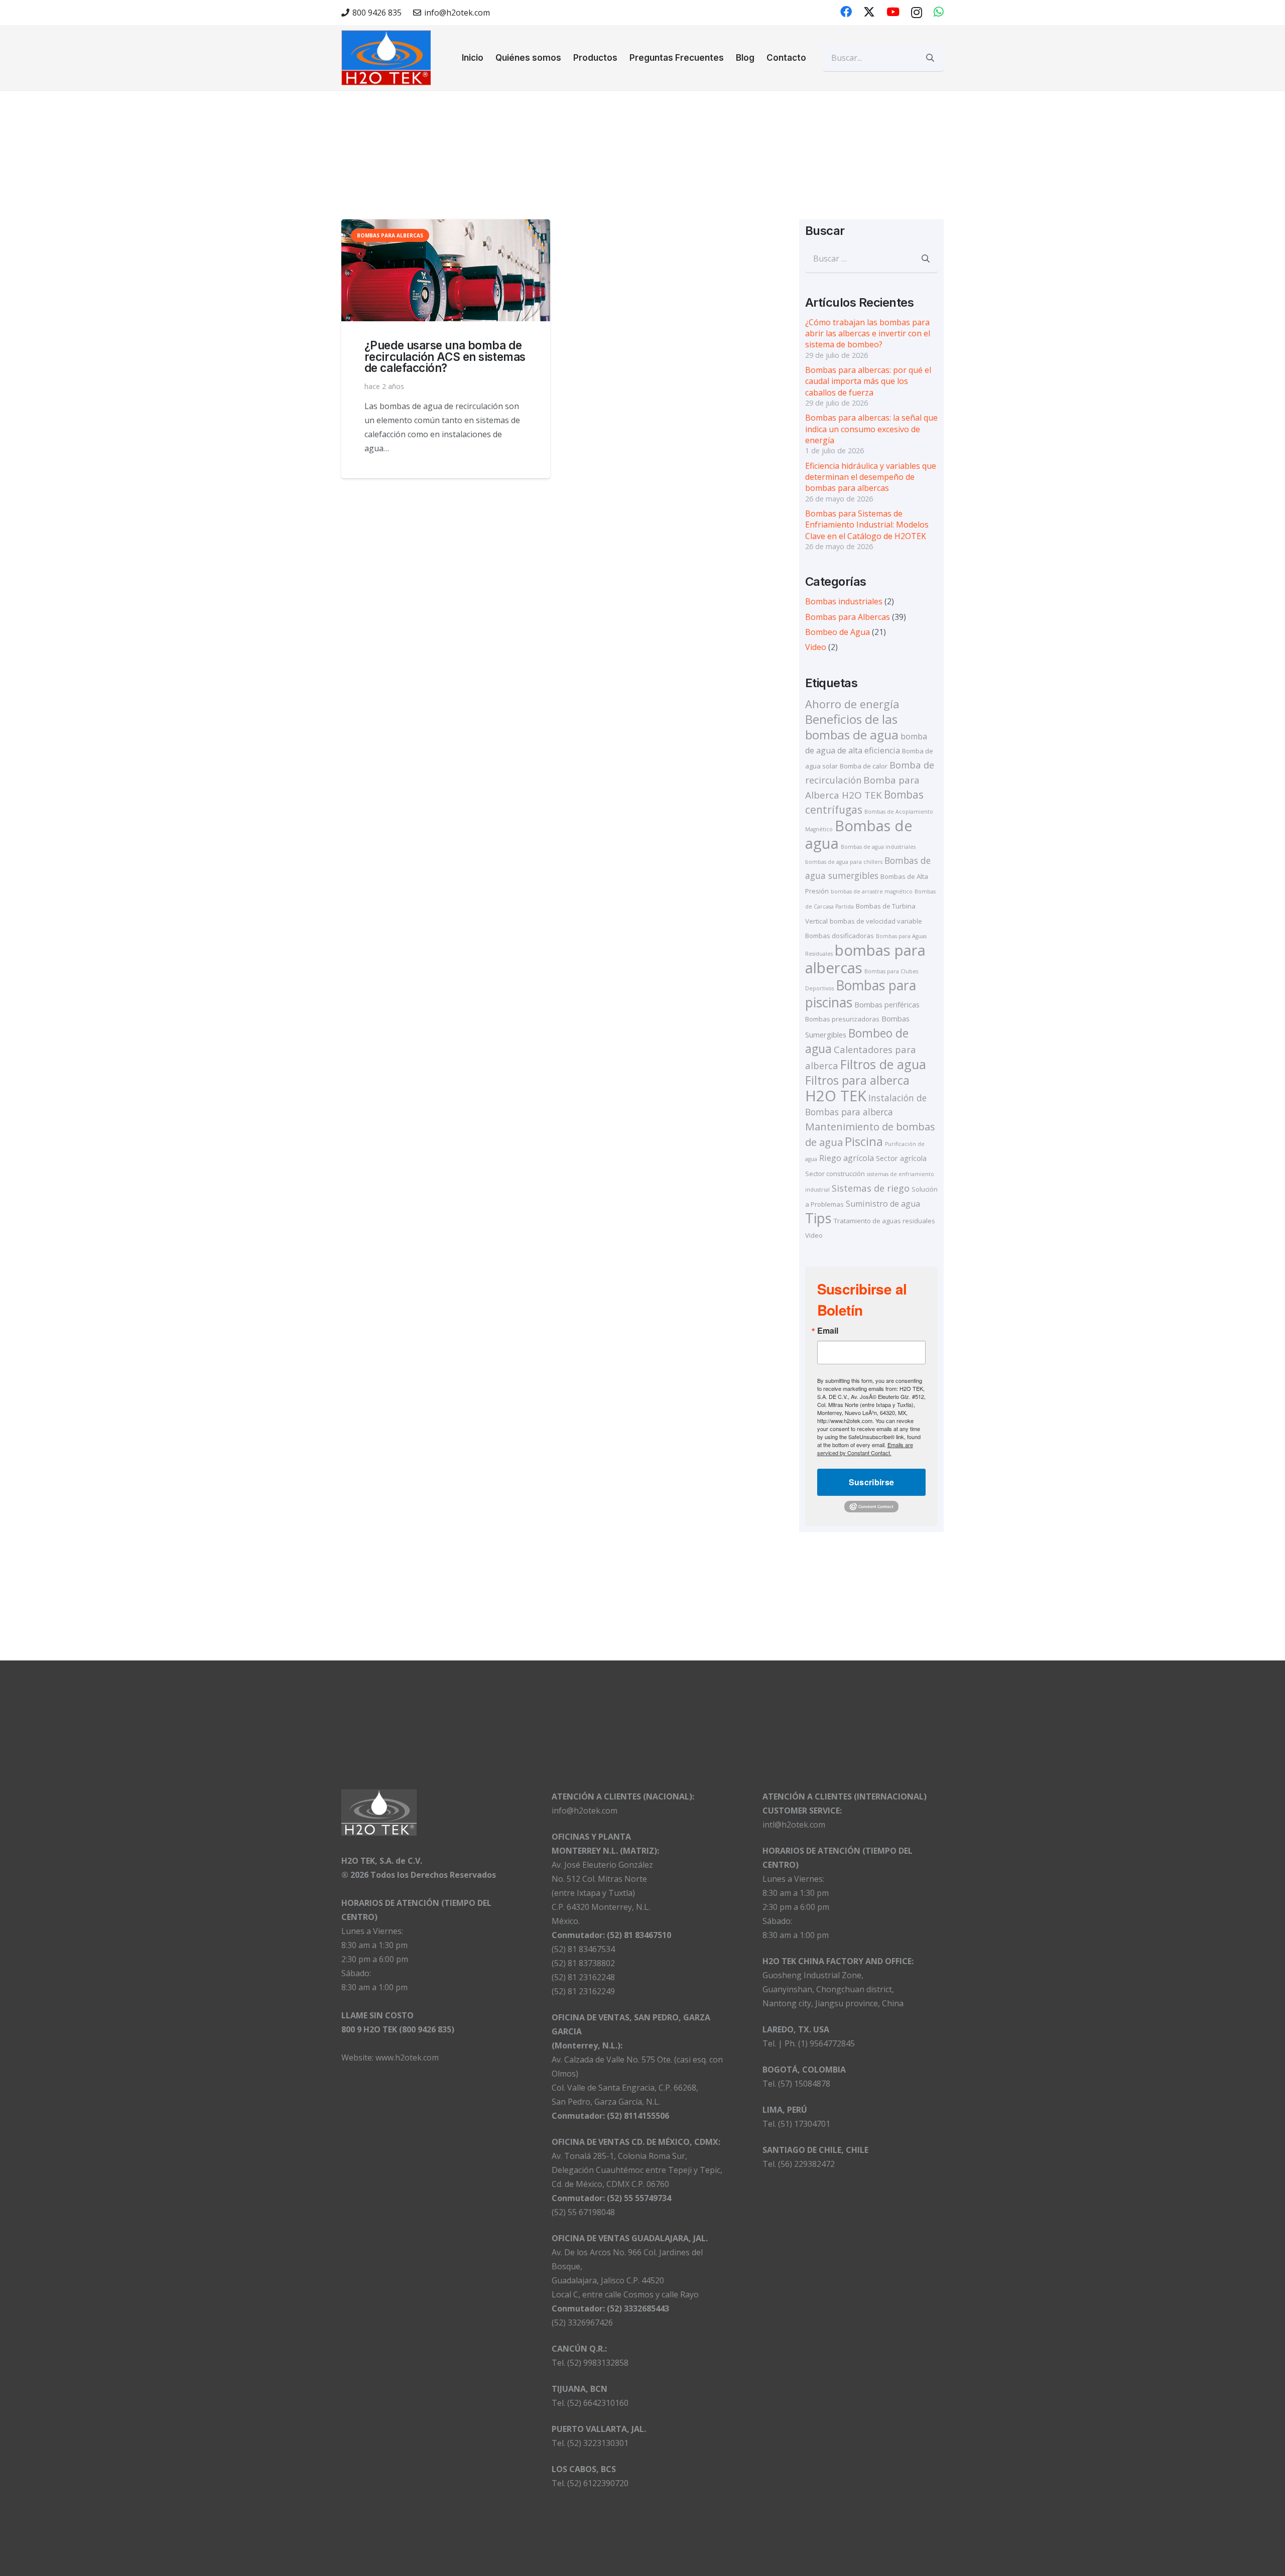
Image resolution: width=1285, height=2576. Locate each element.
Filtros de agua (883, 1064)
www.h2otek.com (407, 2057)
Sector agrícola (901, 1158)
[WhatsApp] (939, 12)
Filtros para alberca (857, 1080)
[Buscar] (930, 58)
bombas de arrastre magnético (872, 891)
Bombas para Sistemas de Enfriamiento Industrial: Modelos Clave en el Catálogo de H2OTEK (867, 525)
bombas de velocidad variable (876, 921)
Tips (818, 1218)
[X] (869, 12)
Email (828, 1331)
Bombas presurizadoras (842, 1019)
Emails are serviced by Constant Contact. (865, 1449)
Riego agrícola (847, 1158)
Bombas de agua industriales (878, 847)
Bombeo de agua (857, 1041)
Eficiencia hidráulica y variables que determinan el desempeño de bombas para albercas (871, 477)
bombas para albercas (865, 959)
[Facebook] (846, 12)
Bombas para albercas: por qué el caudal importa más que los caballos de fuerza (868, 381)
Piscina (864, 1141)
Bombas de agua (859, 834)
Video (816, 647)
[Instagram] (917, 12)
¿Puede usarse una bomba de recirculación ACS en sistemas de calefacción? (445, 356)
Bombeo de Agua (838, 632)
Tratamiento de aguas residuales (884, 1221)
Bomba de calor (864, 766)
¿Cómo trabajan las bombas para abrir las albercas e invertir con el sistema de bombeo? (868, 334)
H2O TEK (836, 1096)
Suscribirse (872, 1482)
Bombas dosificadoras (840, 936)
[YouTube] (893, 12)
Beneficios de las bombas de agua (852, 727)
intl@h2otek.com (794, 1825)
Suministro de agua (883, 1204)
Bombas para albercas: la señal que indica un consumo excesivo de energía (871, 429)
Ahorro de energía (852, 704)
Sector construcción (835, 1174)
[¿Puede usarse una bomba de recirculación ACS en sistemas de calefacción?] (446, 270)
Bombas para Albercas (848, 617)
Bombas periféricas (887, 1004)
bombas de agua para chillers (844, 862)
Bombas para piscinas (861, 994)
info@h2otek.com (585, 1811)
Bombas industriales (844, 601)
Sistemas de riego (871, 1188)
